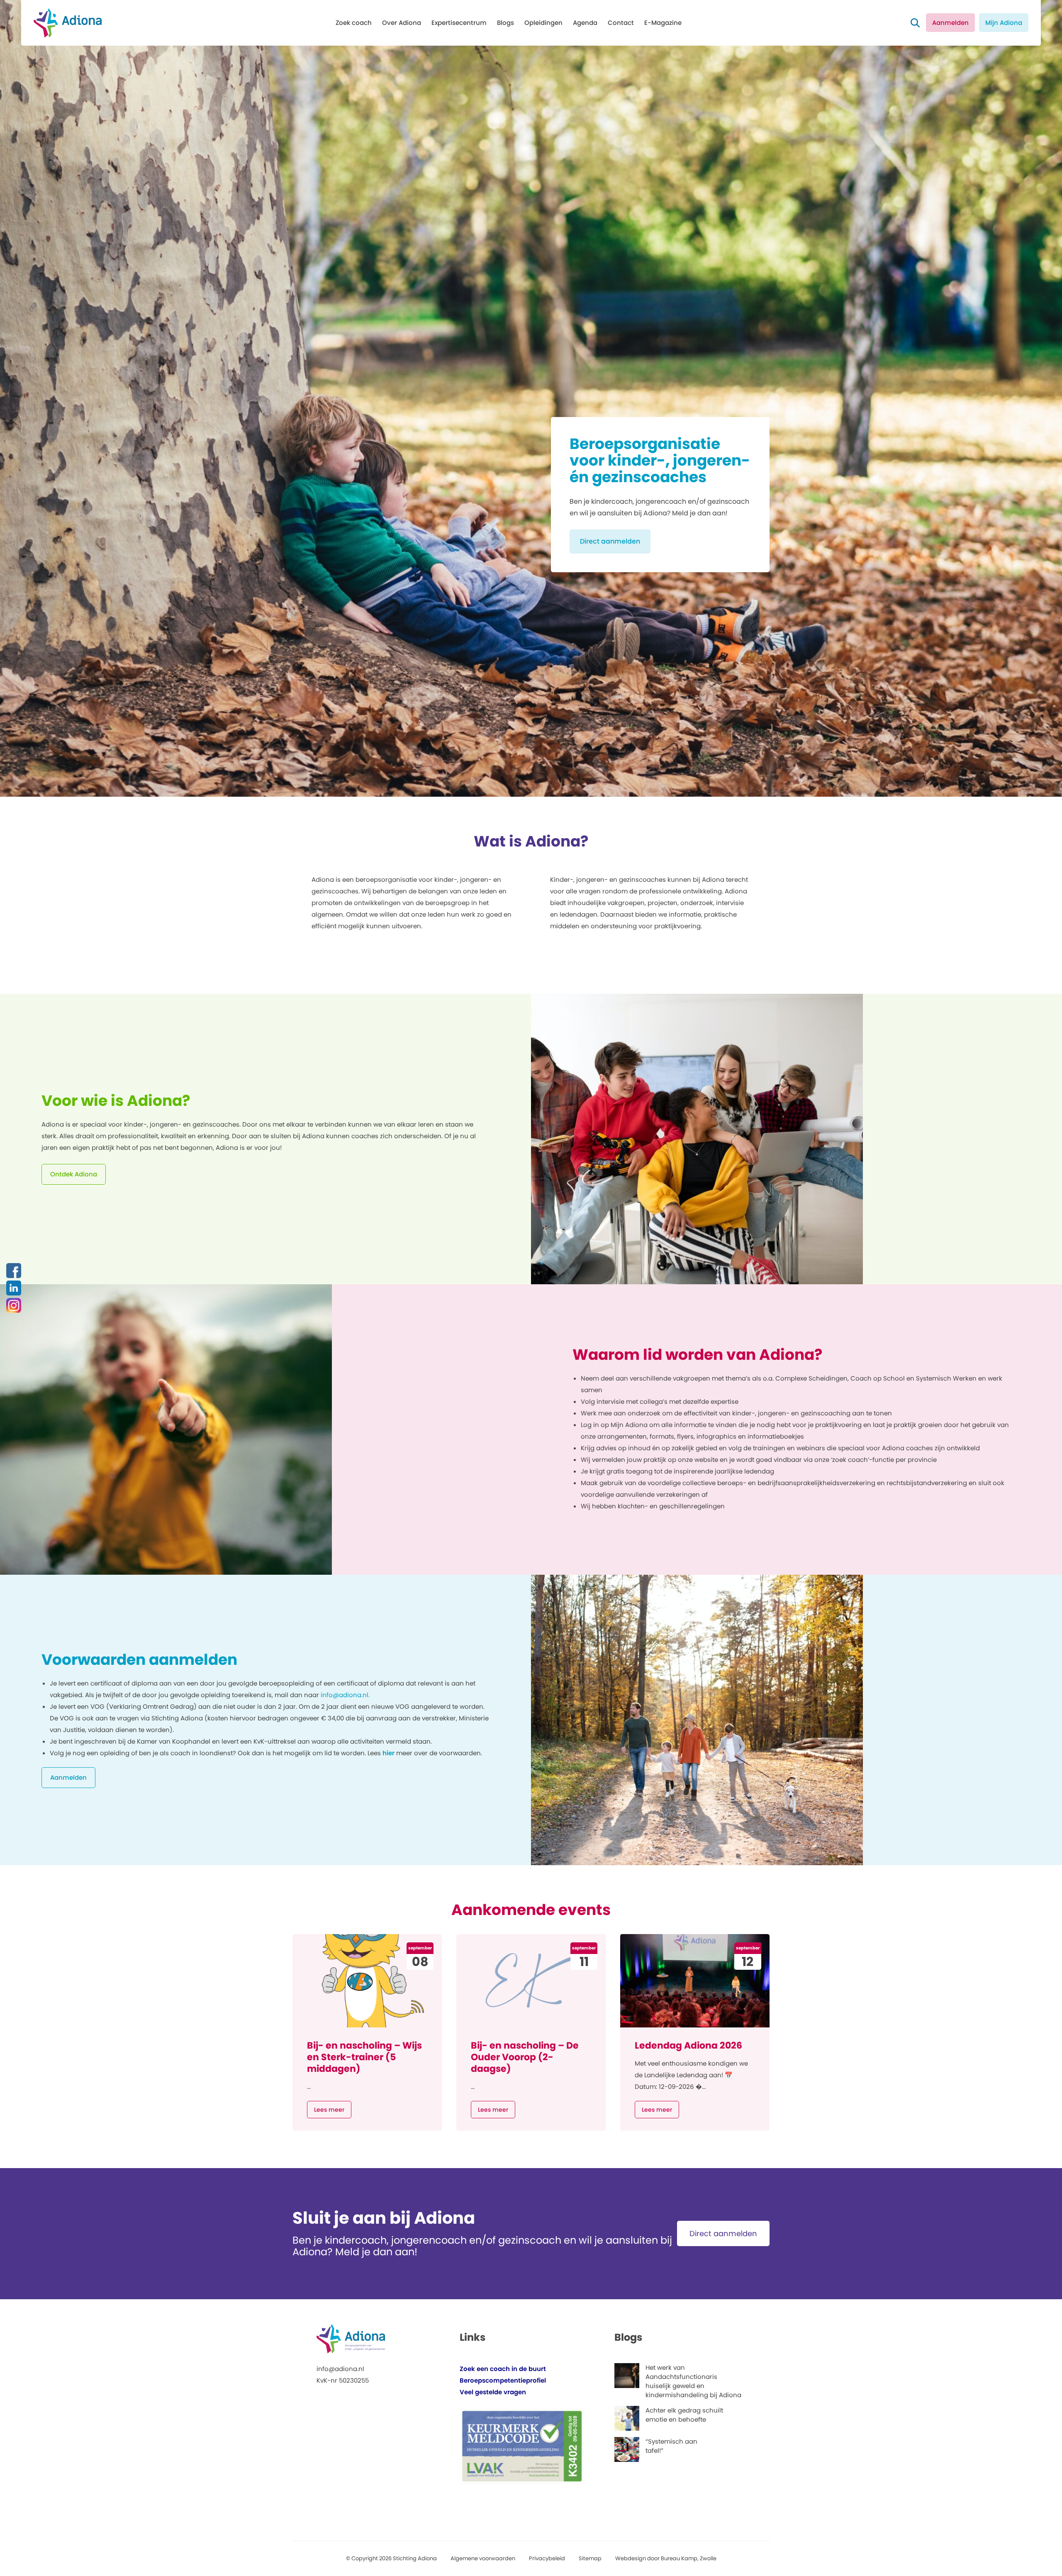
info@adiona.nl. (345, 1695)
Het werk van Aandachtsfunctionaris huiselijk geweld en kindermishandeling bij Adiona (693, 2381)
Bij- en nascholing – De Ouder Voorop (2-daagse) (525, 2057)
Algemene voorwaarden (483, 2558)
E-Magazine (663, 23)
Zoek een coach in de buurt (503, 2369)
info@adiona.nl (340, 2369)
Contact (621, 23)
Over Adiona (402, 23)
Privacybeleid (547, 2558)
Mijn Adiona (1004, 23)
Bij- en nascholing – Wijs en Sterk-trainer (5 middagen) (364, 2057)
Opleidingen (543, 23)
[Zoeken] (915, 23)
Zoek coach (354, 23)
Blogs (505, 23)
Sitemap (590, 2558)
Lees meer (329, 2110)
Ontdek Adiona (74, 1174)
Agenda (585, 23)
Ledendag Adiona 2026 (688, 2045)
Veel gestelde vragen (493, 2392)
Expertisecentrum (459, 23)
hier (389, 1753)
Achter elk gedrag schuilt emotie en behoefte (684, 2415)
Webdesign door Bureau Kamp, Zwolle (666, 2558)
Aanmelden (950, 23)
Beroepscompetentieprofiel (503, 2380)
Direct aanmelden (610, 541)
